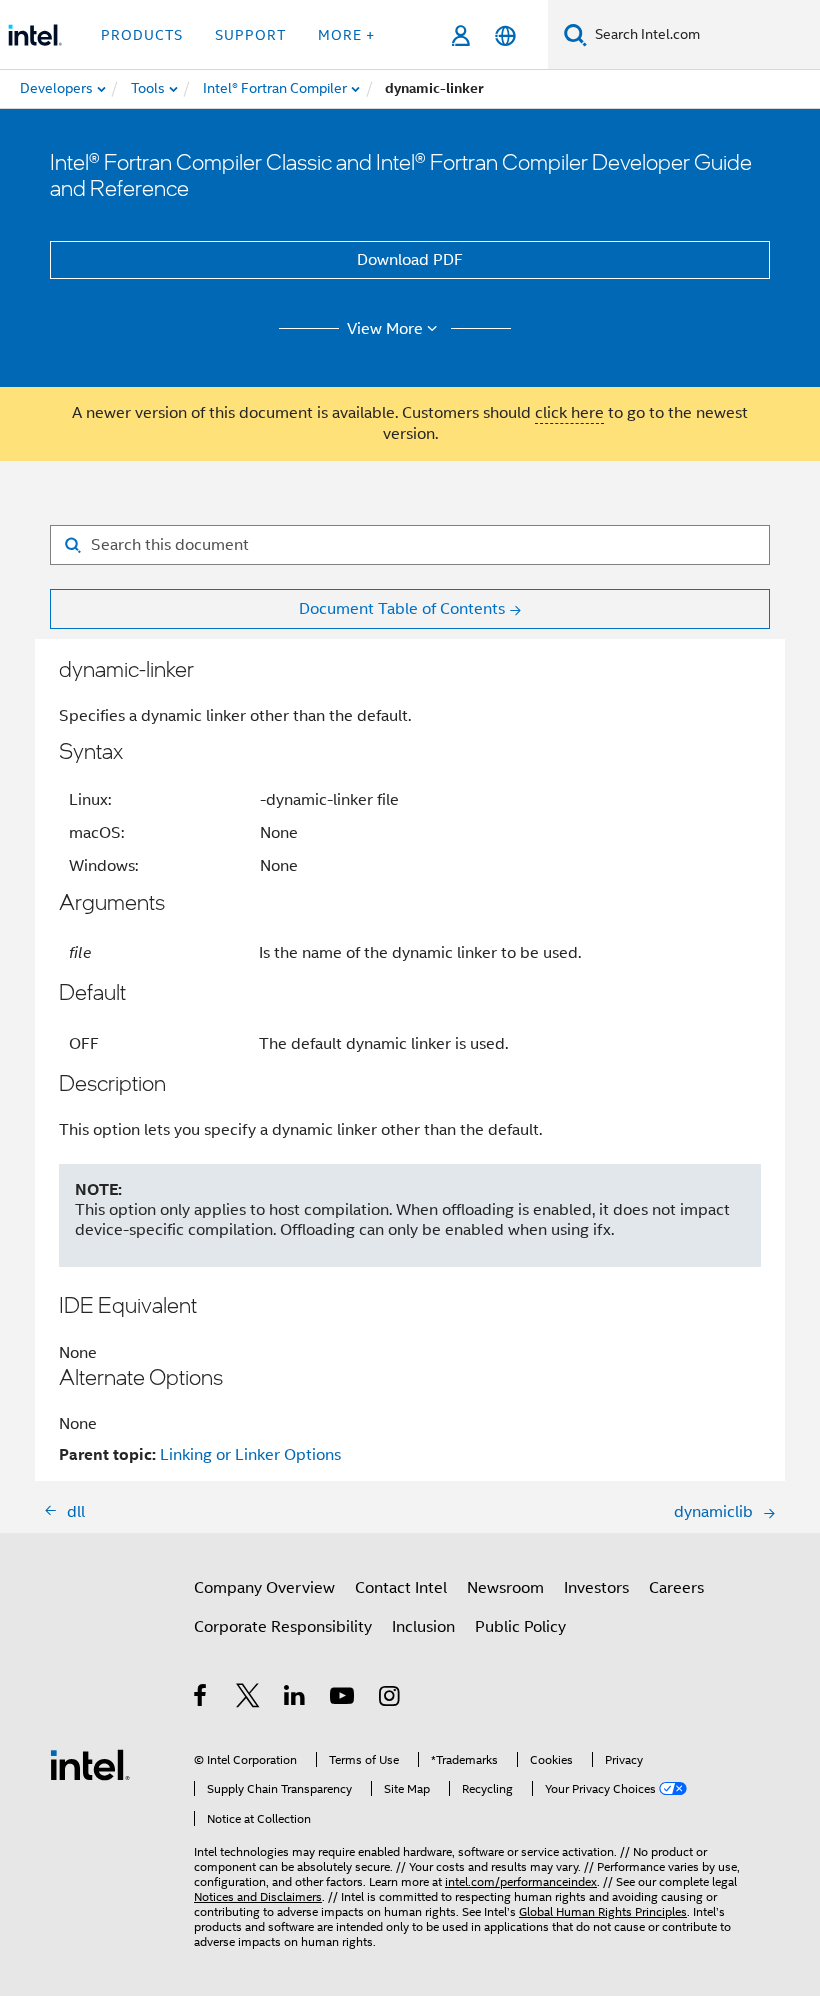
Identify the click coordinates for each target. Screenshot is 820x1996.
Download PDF (410, 260)
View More (385, 329)
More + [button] (346, 35)
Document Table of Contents (402, 609)
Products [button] (142, 35)
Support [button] (250, 35)
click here (569, 413)
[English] (505, 35)
